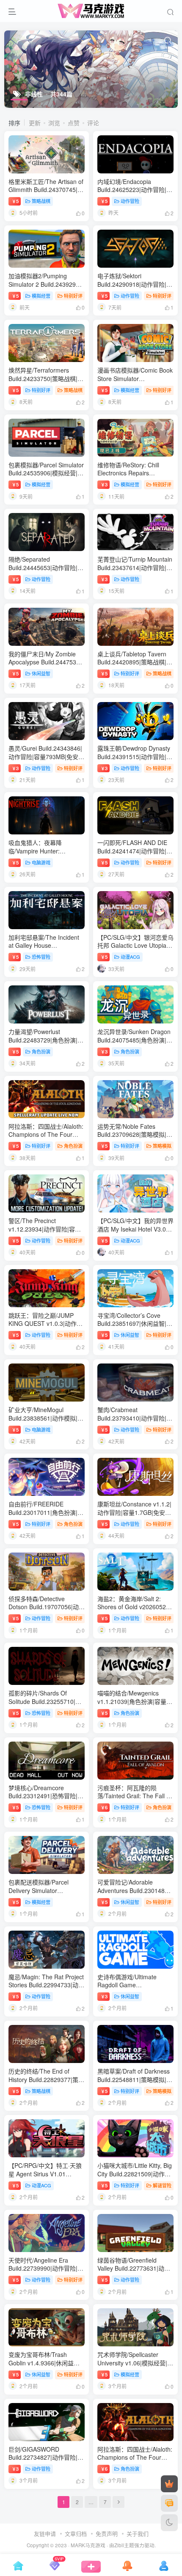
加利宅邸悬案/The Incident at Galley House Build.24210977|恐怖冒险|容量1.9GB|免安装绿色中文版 (46, 950)
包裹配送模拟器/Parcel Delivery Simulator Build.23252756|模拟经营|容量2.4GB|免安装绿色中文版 (46, 1894)
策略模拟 (162, 1146)
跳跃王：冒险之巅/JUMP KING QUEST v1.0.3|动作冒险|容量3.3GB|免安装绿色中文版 (45, 1328)
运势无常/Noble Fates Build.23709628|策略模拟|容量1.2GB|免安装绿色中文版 (135, 1134)
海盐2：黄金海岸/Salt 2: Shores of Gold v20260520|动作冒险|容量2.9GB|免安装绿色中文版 (134, 1611)
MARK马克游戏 (88, 2545)
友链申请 (45, 2533)
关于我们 (138, 2533)
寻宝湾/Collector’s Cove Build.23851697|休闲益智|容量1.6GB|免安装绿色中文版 (135, 1324)
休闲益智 (41, 673)
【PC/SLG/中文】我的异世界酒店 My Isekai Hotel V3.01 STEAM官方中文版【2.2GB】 (137, 1229)
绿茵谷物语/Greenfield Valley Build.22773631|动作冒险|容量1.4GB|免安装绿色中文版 (134, 2273)
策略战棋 (41, 201)
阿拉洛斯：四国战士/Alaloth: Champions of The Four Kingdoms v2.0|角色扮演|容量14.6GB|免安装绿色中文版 (46, 1139)
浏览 (54, 123)
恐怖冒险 (41, 957)
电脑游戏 (41, 862)
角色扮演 (41, 1051)
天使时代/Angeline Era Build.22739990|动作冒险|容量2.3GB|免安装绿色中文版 (46, 2268)
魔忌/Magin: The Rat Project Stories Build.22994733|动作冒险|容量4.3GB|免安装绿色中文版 (46, 1989)
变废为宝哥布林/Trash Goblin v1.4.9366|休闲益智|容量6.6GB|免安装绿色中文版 (45, 2367)
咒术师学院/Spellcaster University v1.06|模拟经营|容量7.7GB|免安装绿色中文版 (135, 2363)
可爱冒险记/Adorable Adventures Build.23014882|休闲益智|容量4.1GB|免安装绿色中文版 (135, 1894)
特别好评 (73, 296)
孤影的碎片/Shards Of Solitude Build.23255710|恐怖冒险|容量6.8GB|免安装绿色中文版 (45, 1705)
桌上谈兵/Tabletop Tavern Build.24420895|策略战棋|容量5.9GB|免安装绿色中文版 (135, 662)
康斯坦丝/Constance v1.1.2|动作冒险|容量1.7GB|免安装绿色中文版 (134, 1512)
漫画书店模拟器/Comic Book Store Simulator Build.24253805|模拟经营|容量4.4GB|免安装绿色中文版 (135, 383)
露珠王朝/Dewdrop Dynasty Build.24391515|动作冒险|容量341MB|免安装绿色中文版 (135, 756)
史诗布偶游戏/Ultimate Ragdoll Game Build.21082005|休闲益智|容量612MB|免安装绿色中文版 (135, 1989)
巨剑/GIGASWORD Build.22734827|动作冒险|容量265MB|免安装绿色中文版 (46, 2457)
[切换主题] (169, 2523)
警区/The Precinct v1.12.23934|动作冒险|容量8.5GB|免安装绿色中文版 (45, 1229)
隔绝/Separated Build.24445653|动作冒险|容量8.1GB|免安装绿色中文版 (46, 567)
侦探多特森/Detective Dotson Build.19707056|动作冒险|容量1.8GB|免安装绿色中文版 (47, 1611)
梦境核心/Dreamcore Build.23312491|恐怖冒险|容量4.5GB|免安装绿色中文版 (46, 1796)
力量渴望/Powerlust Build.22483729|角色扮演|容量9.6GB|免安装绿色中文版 (46, 1040)
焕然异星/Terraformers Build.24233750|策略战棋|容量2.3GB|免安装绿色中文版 (46, 378)
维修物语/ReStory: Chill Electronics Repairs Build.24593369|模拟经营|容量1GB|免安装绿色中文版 (135, 477)
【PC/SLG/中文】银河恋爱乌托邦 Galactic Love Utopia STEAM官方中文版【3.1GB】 (137, 945)
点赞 (74, 123)
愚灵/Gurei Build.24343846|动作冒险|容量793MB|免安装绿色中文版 (46, 756)
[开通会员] (169, 2484)
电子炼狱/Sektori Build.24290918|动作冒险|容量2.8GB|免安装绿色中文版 (135, 284)
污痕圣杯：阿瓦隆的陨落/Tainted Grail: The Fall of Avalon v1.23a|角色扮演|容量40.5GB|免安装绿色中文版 (135, 1800)
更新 (35, 123)
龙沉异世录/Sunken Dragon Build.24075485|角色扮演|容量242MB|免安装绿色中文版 (135, 1040)
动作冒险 (130, 201)
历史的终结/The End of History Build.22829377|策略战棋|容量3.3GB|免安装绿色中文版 (46, 2084)
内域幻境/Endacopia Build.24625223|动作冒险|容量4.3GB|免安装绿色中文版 (135, 190)
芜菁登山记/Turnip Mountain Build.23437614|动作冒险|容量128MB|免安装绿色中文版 (135, 567)
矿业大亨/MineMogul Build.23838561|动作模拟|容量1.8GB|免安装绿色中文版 (46, 1418)
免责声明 (107, 2533)
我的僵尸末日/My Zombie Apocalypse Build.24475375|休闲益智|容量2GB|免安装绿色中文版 (47, 666)
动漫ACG (130, 957)
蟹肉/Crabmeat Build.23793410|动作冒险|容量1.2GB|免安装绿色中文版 (135, 1418)
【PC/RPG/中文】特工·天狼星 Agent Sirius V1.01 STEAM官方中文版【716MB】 (45, 2178)
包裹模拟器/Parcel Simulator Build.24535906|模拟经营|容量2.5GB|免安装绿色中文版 (46, 473)
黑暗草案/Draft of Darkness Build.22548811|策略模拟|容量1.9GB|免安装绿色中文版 (135, 2079)
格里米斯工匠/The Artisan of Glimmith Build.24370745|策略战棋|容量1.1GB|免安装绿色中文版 (46, 194)
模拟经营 (41, 296)
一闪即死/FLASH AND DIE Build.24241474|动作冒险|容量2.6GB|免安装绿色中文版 (135, 851)
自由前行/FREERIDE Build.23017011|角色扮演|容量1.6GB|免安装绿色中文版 (46, 1512)
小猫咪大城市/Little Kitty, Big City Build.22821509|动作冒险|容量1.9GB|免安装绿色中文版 (135, 2178)
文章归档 (76, 2533)
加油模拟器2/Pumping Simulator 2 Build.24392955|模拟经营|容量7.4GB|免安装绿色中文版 (46, 288)
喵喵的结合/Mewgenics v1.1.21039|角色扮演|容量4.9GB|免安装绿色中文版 (132, 1701)
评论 (93, 123)
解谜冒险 (162, 2185)
